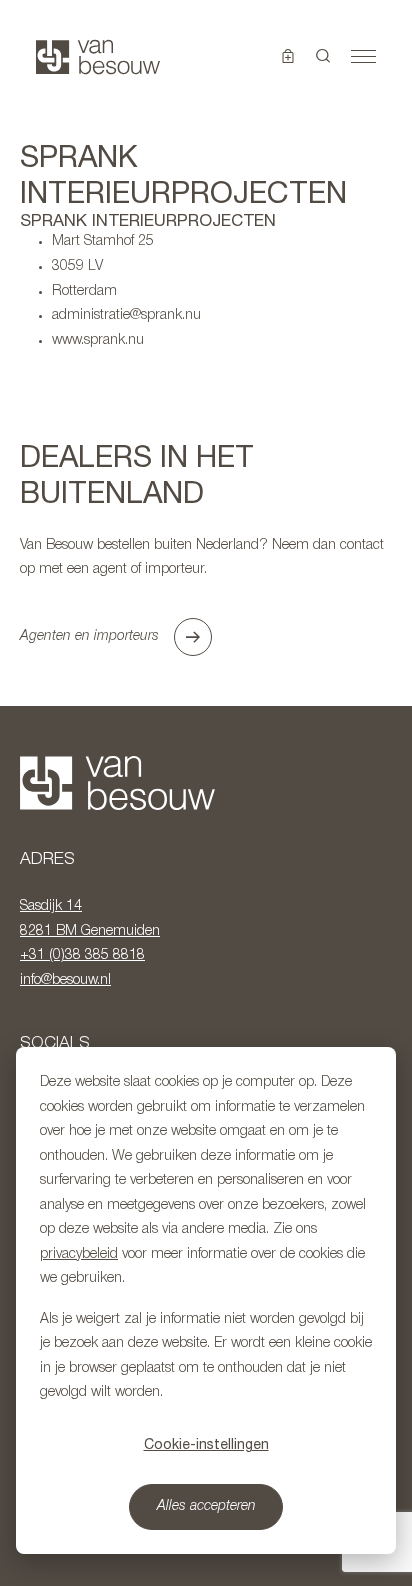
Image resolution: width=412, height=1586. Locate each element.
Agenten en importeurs (89, 636)
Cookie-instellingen (206, 1444)
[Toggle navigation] (363, 57)
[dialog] (206, 1300)
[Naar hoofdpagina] (98, 57)
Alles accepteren (206, 1506)
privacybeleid (79, 1254)
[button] (323, 57)
